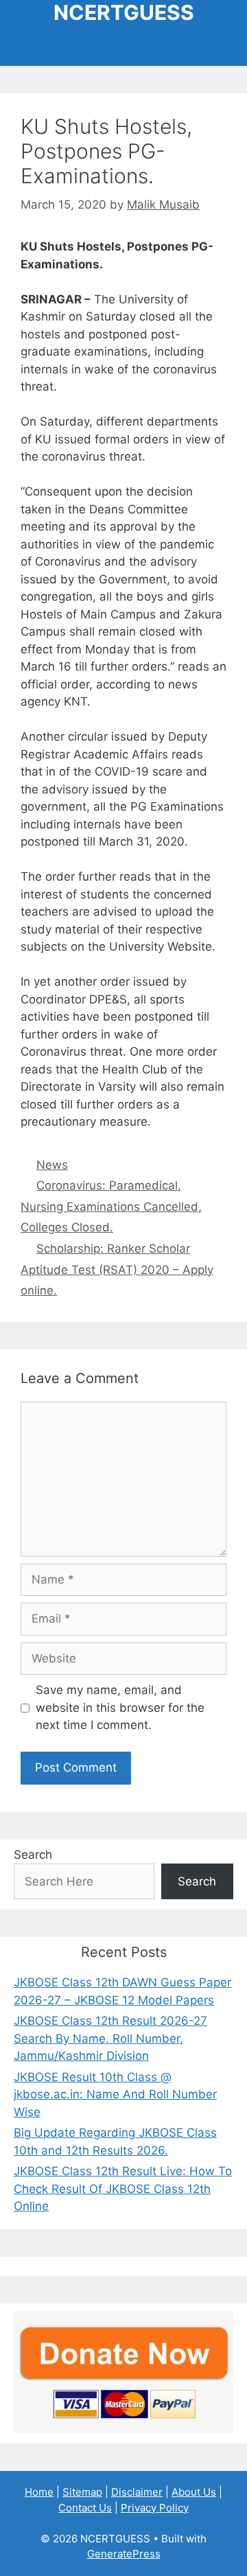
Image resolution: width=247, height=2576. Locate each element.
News (52, 1165)
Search (33, 1855)
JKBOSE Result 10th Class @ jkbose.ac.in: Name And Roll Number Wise (115, 2095)
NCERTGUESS (124, 12)
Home (39, 2492)
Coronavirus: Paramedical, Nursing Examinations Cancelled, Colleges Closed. (111, 1206)
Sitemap (82, 2492)
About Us (194, 2492)
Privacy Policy (155, 2508)
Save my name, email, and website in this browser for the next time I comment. (120, 1707)
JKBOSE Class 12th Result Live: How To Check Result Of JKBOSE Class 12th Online (123, 2189)
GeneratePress (124, 2554)
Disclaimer (137, 2492)
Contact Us (85, 2508)
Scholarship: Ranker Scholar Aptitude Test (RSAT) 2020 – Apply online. (117, 1269)
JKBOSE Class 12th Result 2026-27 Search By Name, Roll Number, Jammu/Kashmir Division (110, 2038)
